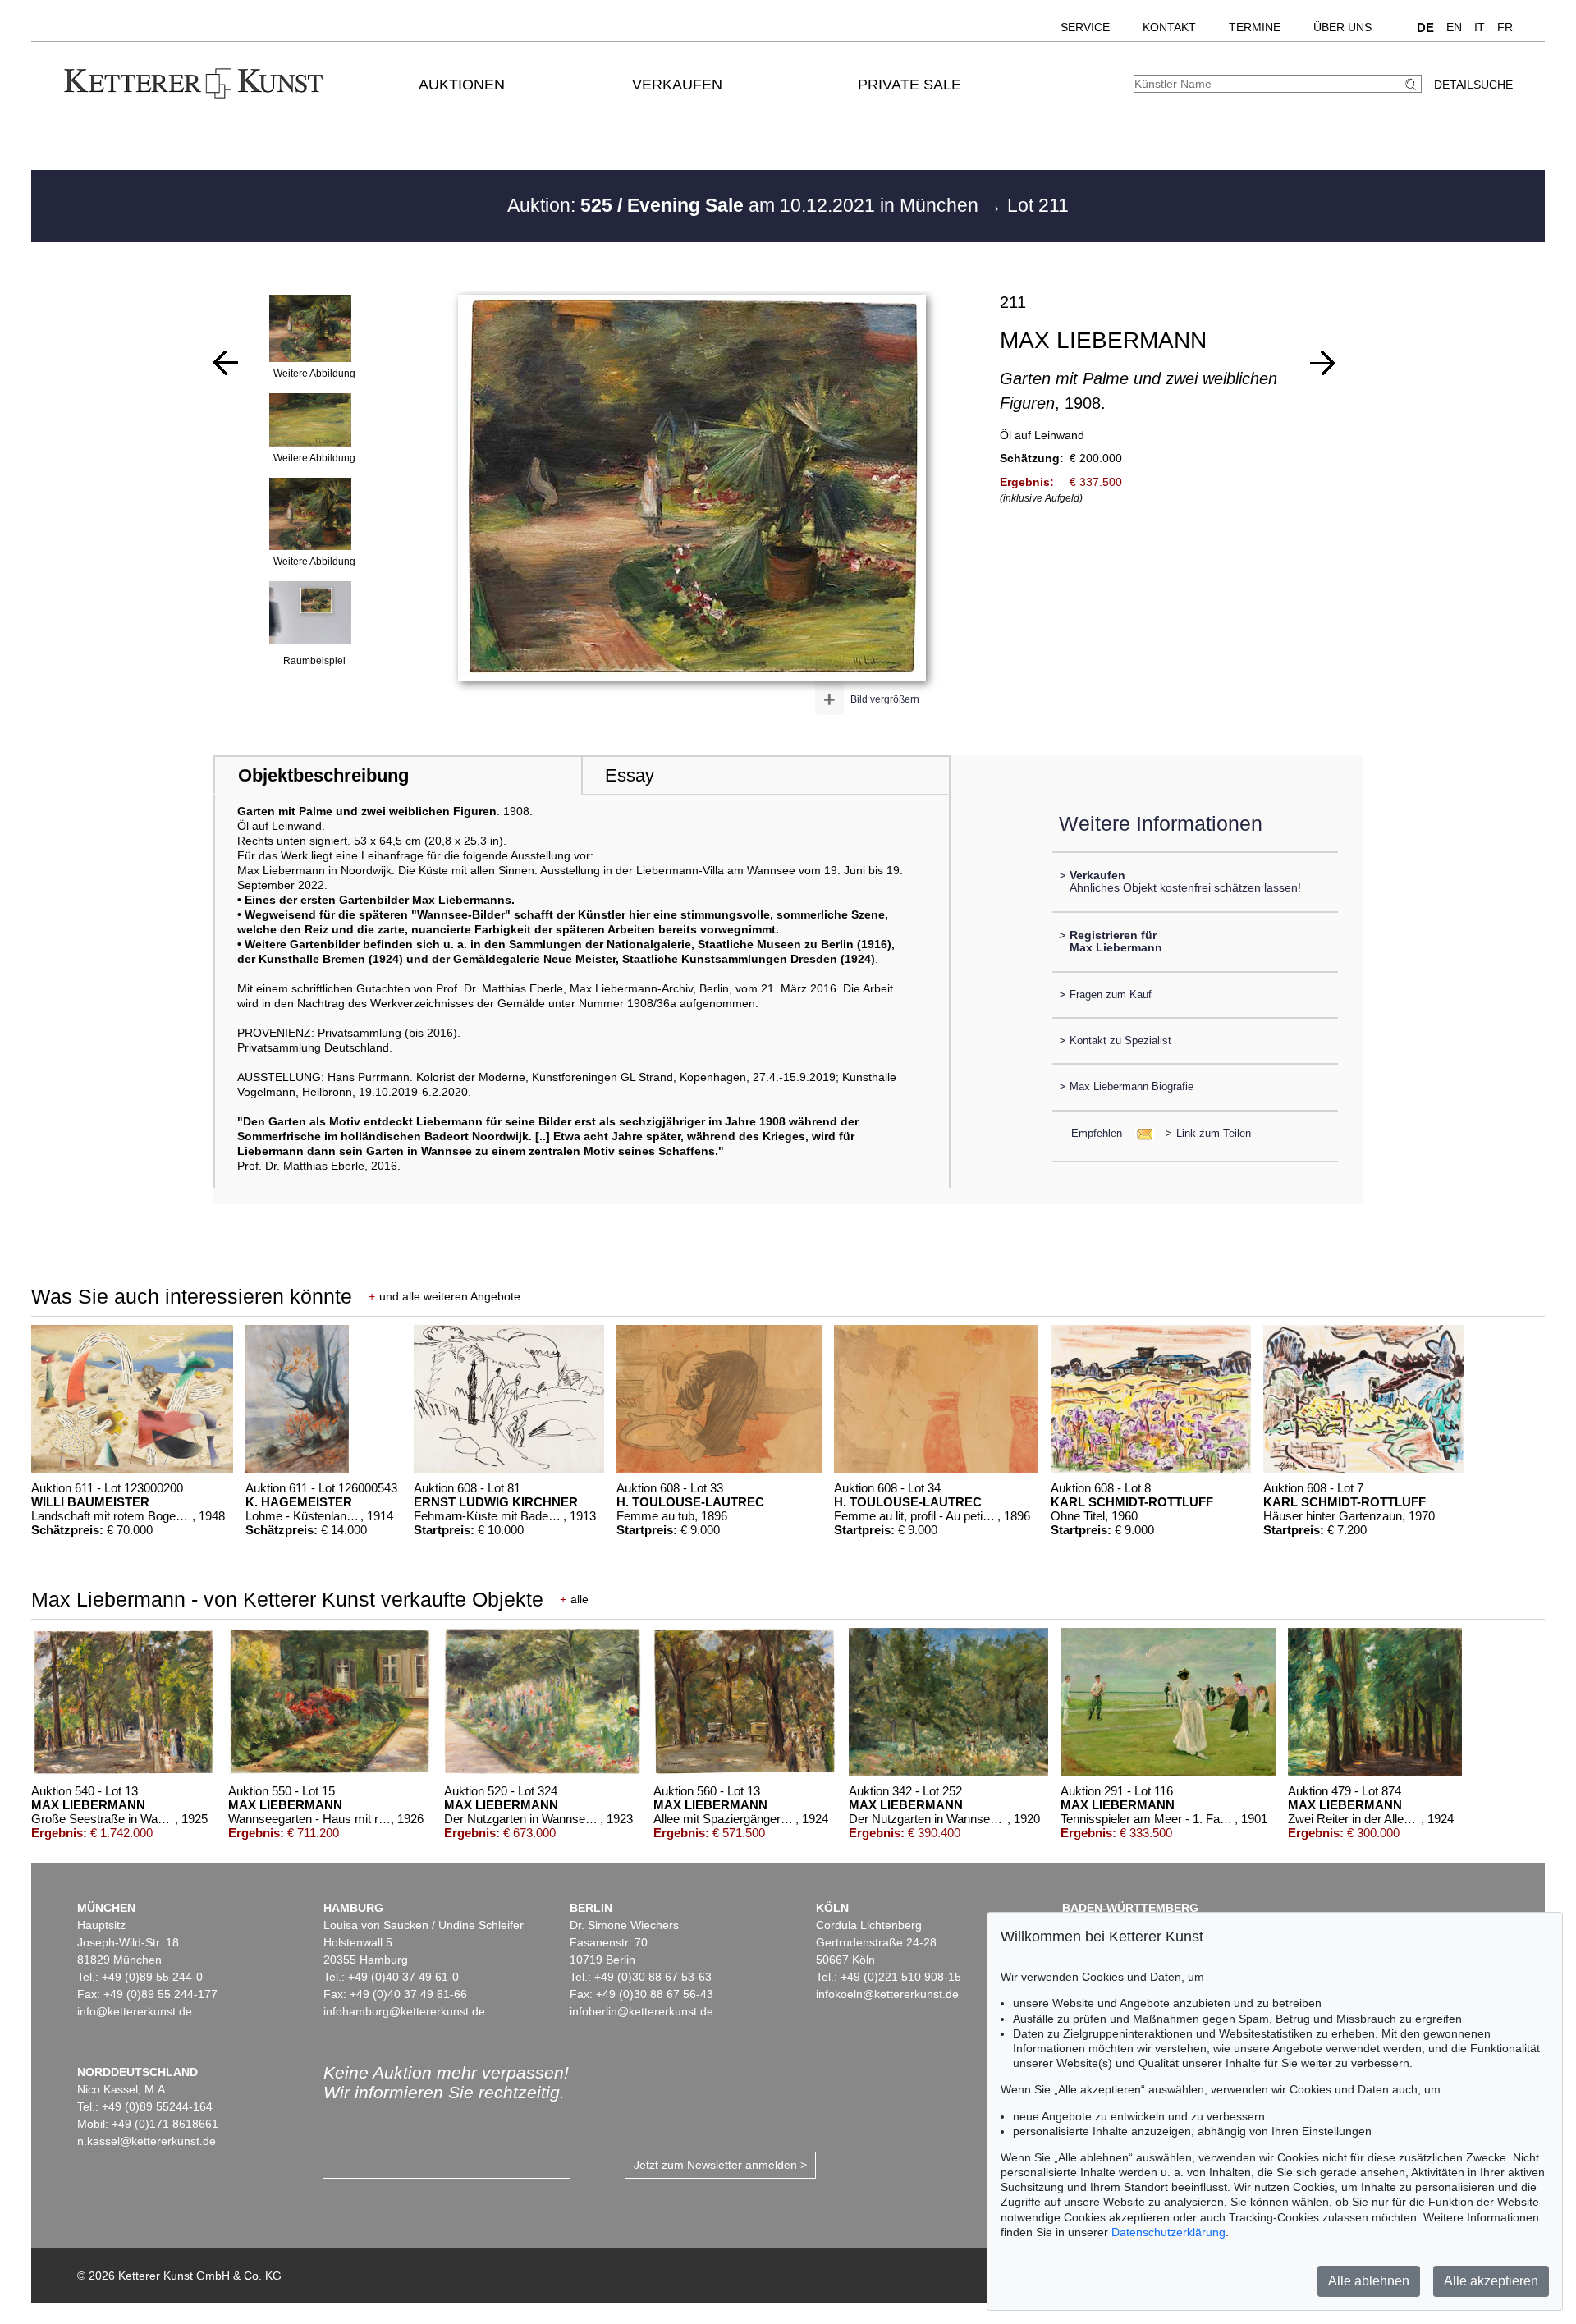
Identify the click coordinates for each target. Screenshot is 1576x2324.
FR (1505, 27)
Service (1085, 27)
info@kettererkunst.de (135, 2011)
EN (1454, 27)
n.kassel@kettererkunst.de (147, 2141)
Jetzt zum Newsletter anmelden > (720, 2165)
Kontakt (1169, 27)
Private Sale (909, 85)
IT (1480, 27)
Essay (630, 775)
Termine (1255, 27)
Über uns (1342, 27)
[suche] (1413, 84)
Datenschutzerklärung (1168, 2232)
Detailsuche (1473, 85)
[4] (226, 363)
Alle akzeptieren (1491, 2281)
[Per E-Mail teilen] (1140, 1133)
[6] (1322, 363)
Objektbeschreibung (323, 775)
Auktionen (462, 85)
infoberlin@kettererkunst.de (641, 2011)
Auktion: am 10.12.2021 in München (745, 205)
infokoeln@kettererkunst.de (887, 1994)
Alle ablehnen (1369, 2281)
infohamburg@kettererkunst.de (404, 2011)
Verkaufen (677, 85)
